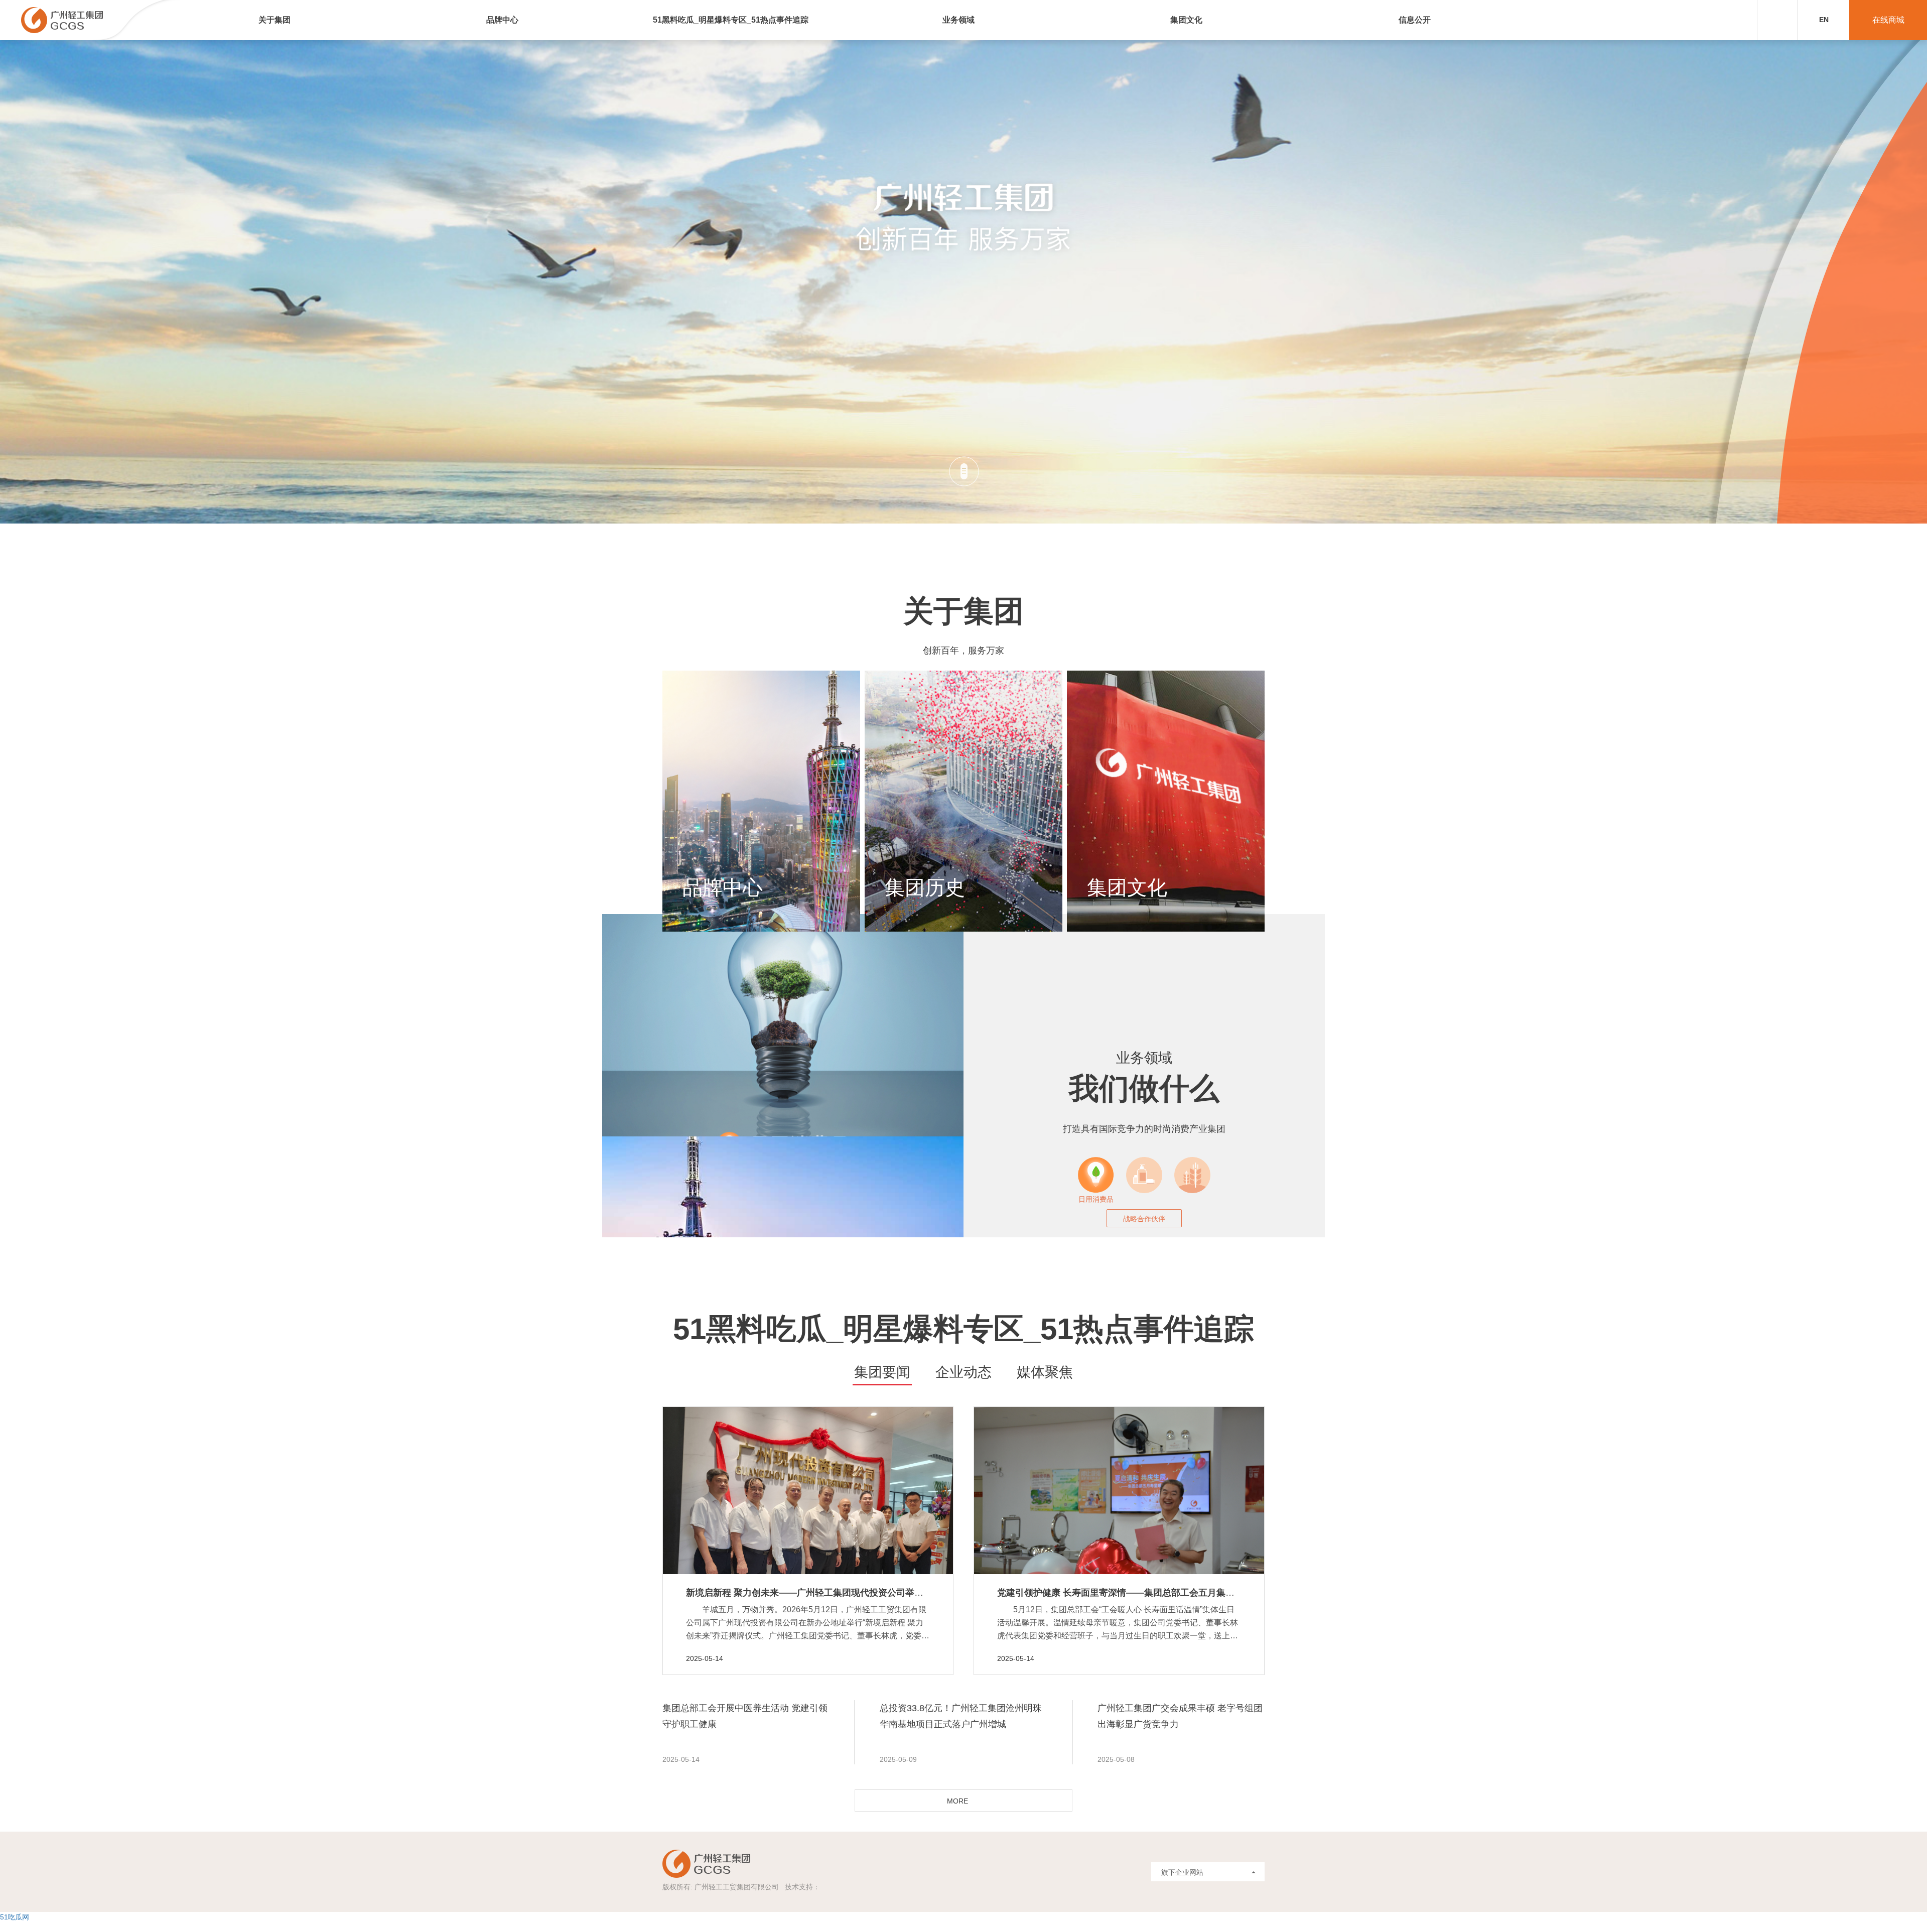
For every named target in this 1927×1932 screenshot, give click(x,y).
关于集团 (274, 20)
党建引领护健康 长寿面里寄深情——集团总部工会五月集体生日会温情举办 (1147, 1593)
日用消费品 (1096, 1198)
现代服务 (1144, 1198)
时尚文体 (1192, 1198)
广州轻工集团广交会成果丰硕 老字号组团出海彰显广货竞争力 (1180, 1716)
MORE (957, 1801)
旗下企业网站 (1182, 1872)
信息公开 (1415, 20)
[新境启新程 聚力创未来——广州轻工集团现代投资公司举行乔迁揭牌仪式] (808, 1491)
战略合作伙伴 (1144, 1219)
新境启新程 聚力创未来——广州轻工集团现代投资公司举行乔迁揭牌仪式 (832, 1593)
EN (1824, 20)
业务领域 (958, 20)
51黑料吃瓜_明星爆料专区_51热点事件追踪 (731, 20)
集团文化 (1186, 20)
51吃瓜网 (15, 1917)
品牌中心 (502, 20)
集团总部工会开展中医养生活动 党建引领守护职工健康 (745, 1716)
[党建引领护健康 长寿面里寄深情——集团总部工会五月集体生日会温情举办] (1119, 1491)
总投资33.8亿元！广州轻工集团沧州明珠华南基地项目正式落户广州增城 (961, 1716)
